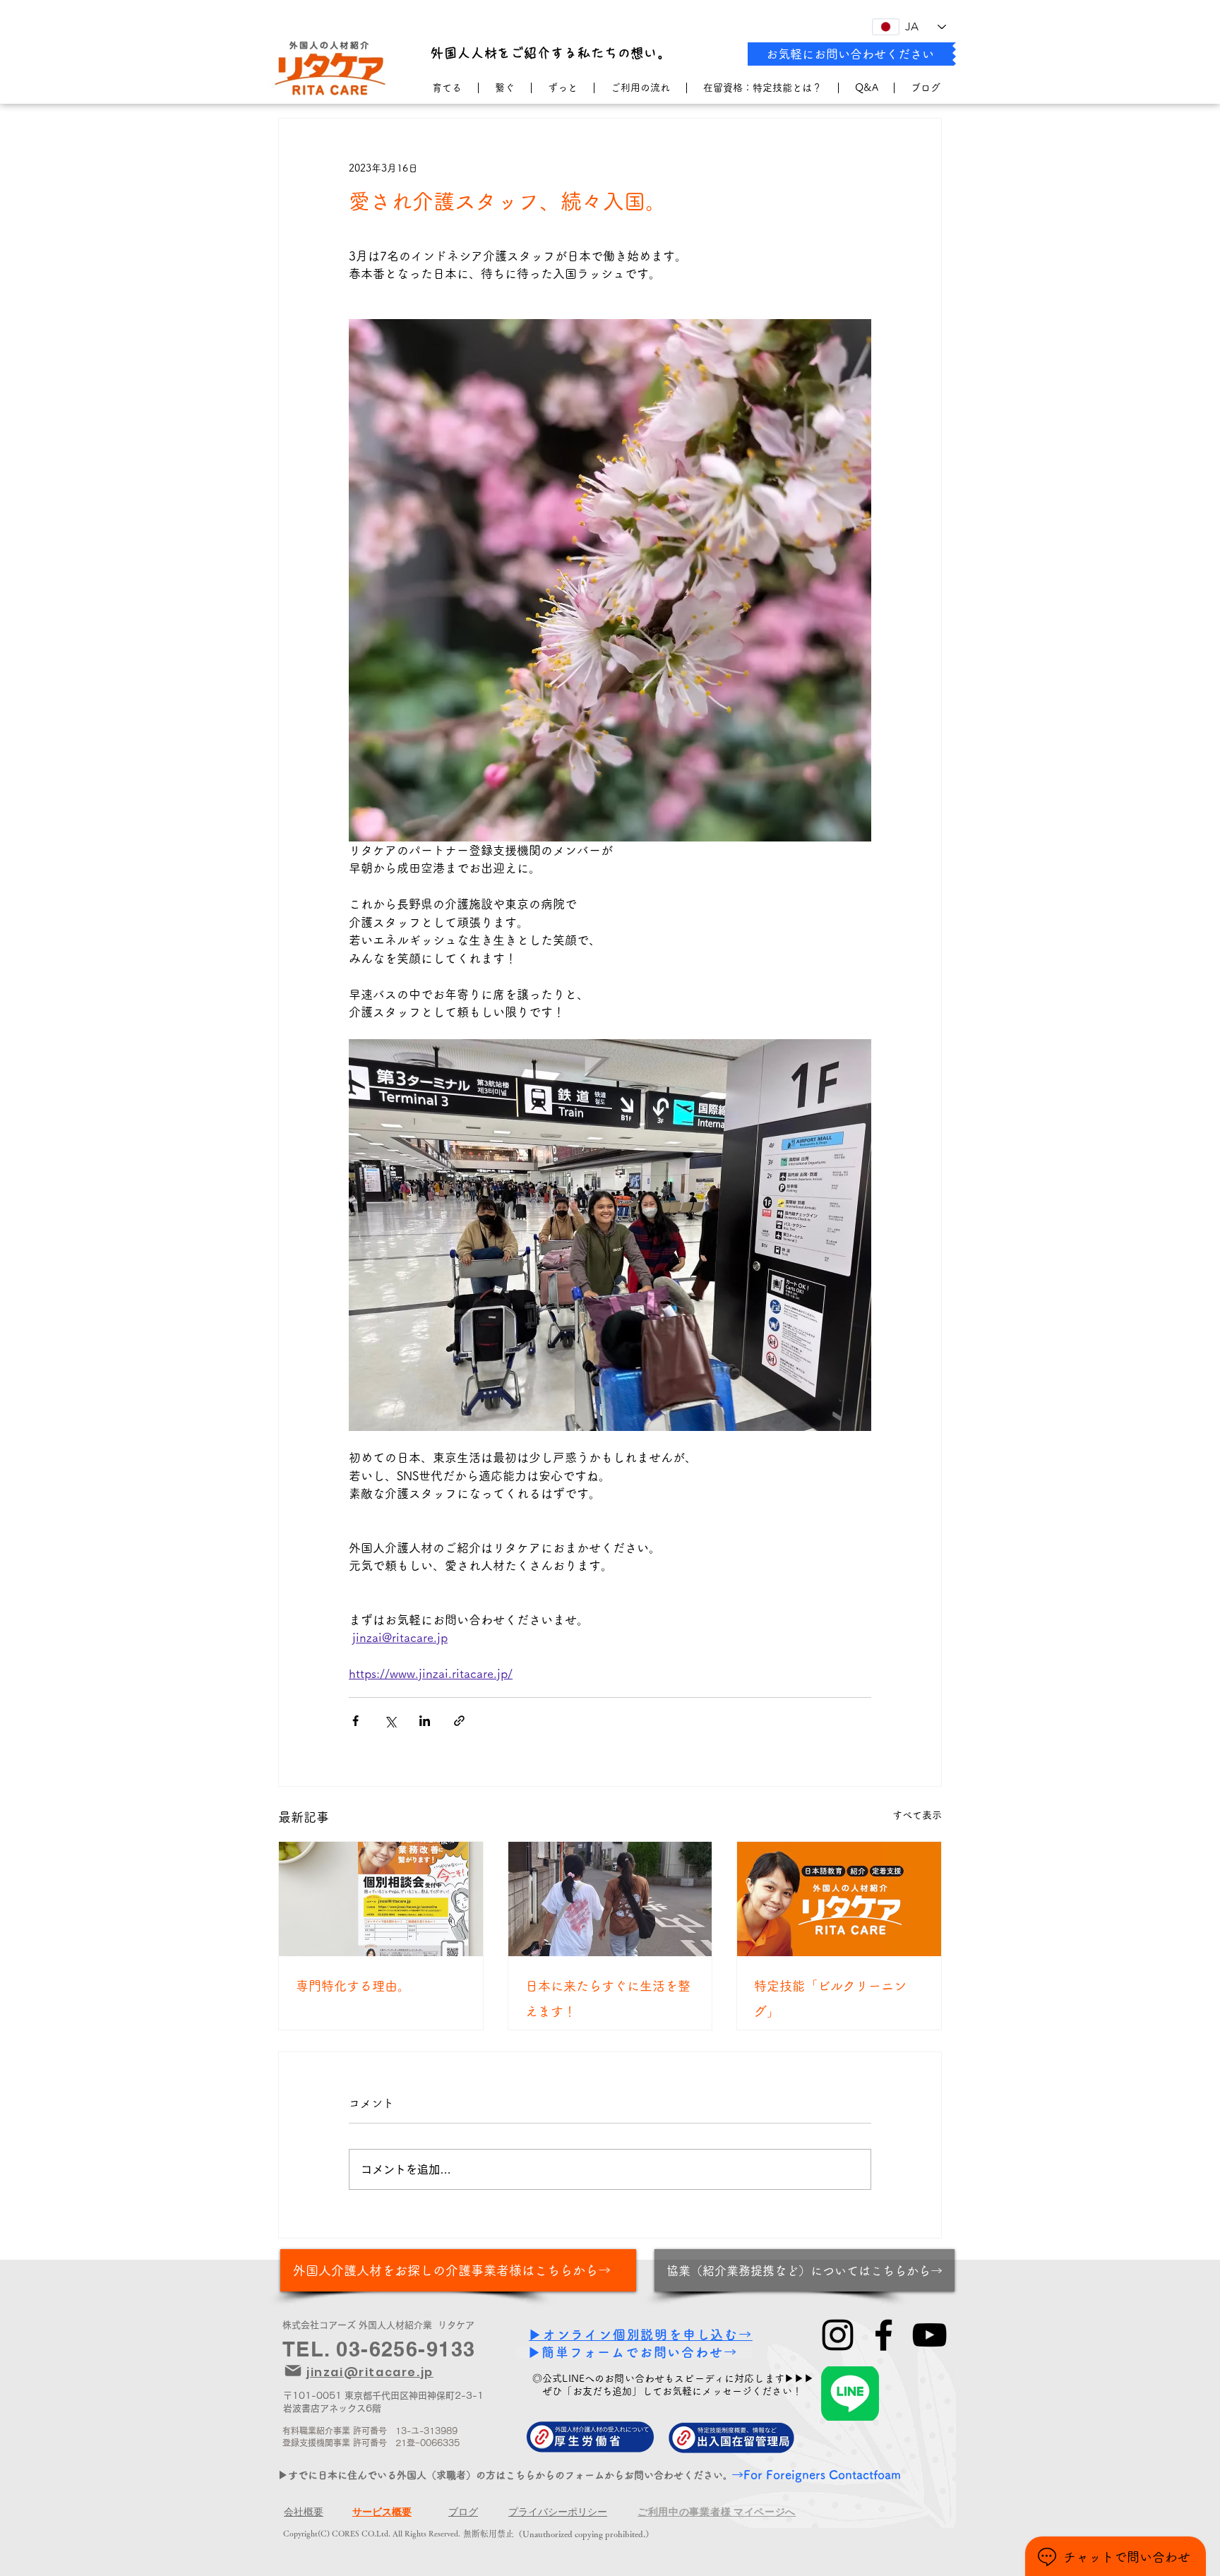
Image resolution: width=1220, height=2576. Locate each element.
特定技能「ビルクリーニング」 (830, 1999)
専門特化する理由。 (353, 1986)
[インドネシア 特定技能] (610, 1899)
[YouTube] (929, 2335)
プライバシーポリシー (558, 2512)
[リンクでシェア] (459, 1721)
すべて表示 (917, 1815)
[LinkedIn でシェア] (425, 1721)
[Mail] (293, 2371)
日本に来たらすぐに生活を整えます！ (608, 1999)
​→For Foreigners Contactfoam (816, 2475)
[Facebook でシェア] (355, 1721)
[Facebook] (884, 2335)
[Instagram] (838, 2335)
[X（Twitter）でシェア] (390, 1721)
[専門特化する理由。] (381, 1899)
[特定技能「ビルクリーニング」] (839, 1899)
